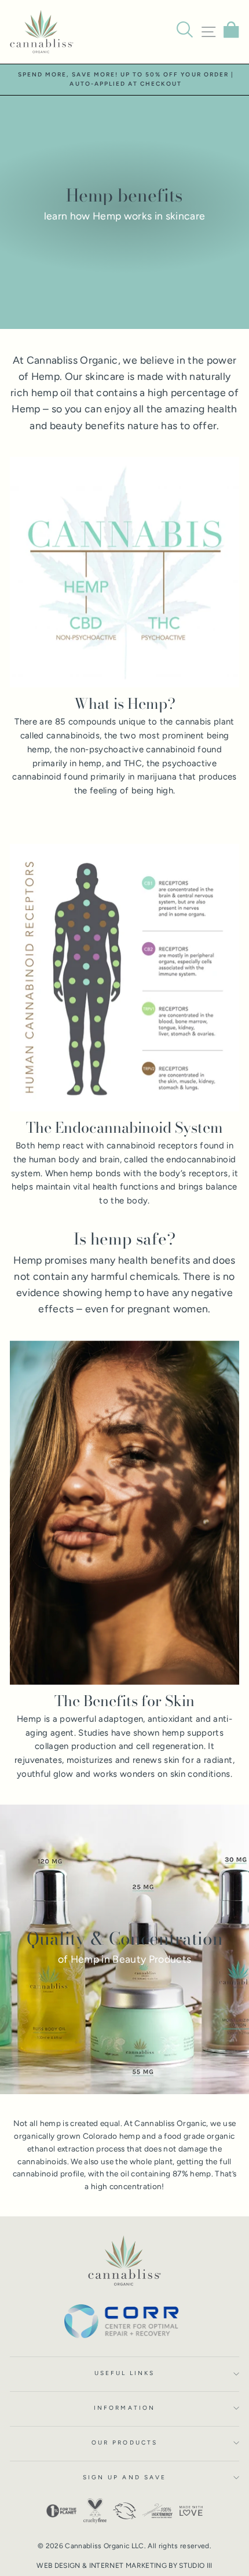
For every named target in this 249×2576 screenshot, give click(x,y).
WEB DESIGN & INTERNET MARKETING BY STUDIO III (124, 2566)
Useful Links (125, 2373)
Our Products (124, 2443)
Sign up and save (124, 2477)
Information (124, 2408)
